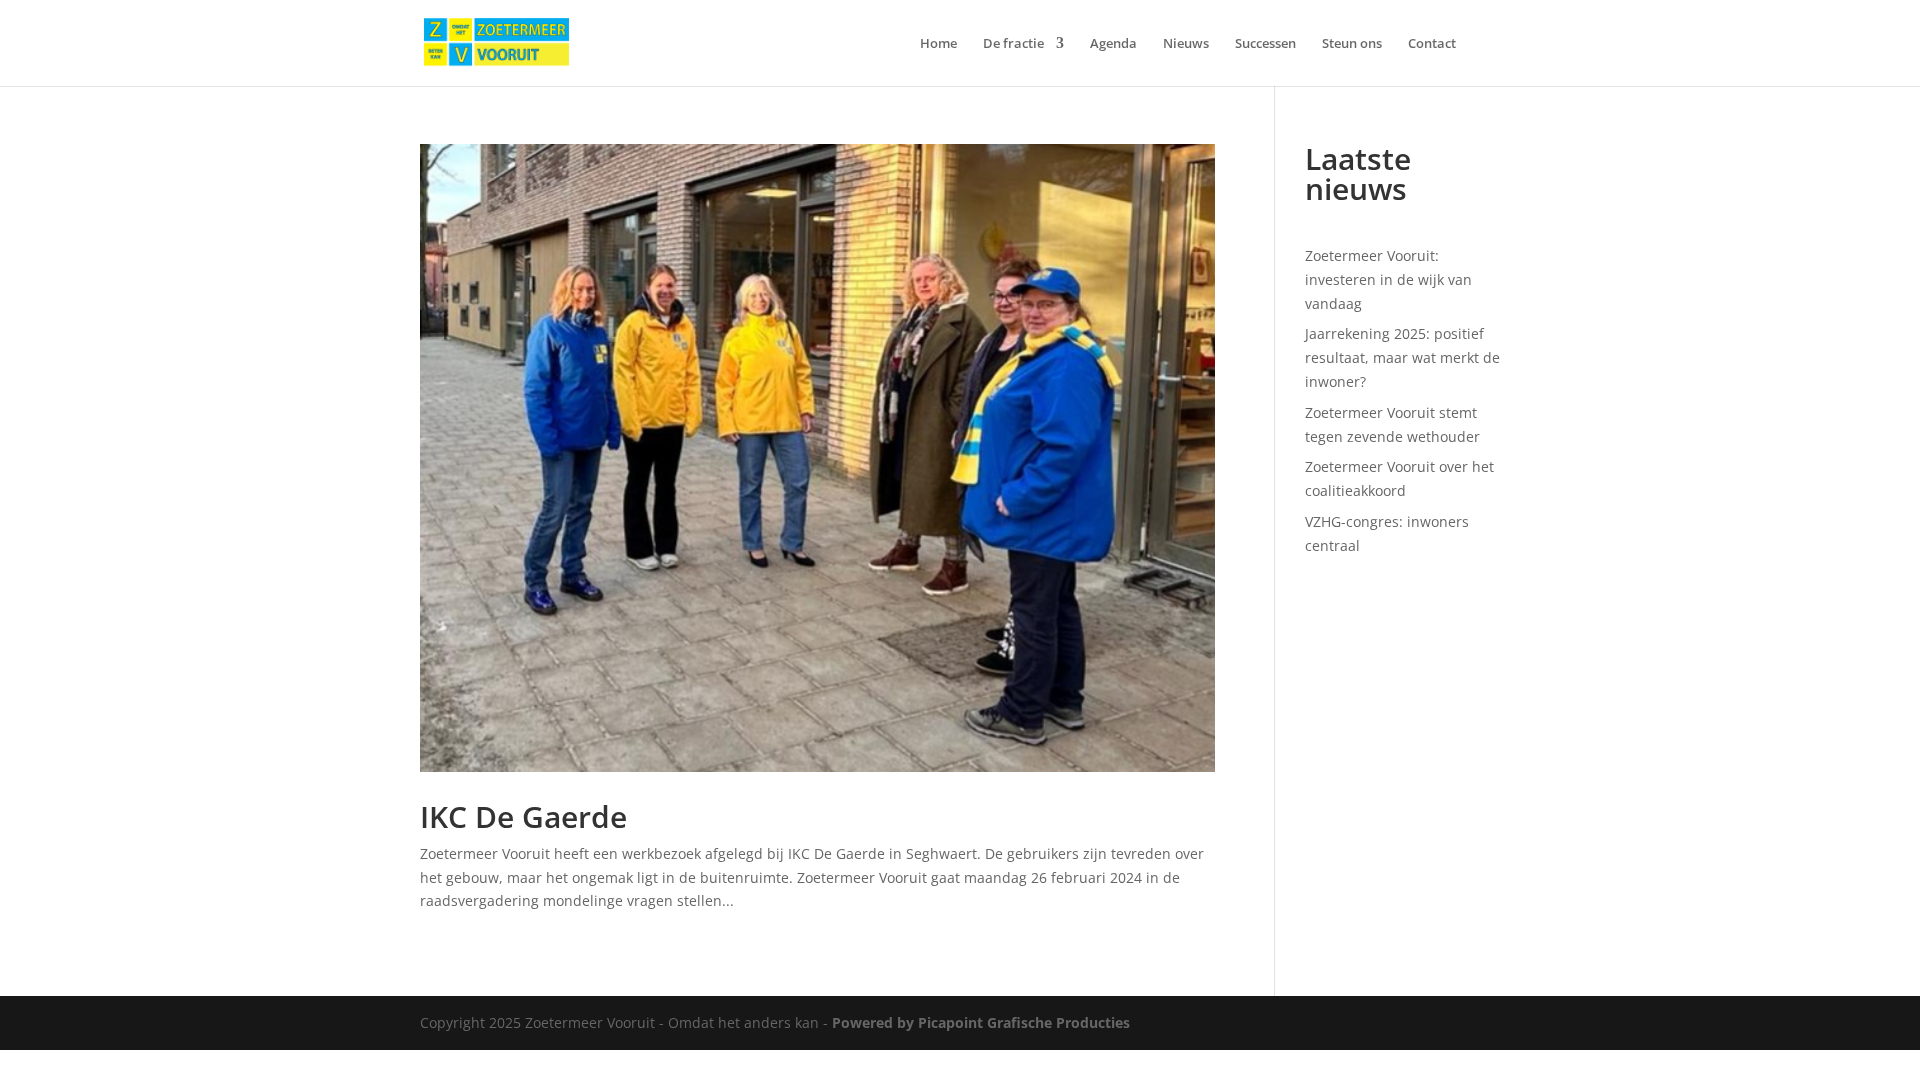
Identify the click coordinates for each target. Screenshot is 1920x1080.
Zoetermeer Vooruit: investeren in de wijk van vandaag (1388, 279)
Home (938, 44)
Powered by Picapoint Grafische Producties (981, 1022)
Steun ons (1352, 44)
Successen (1265, 44)
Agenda (1113, 44)
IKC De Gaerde (523, 816)
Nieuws (1186, 44)
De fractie (1013, 44)
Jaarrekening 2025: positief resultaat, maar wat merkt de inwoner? (1402, 357)
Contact (1432, 44)
